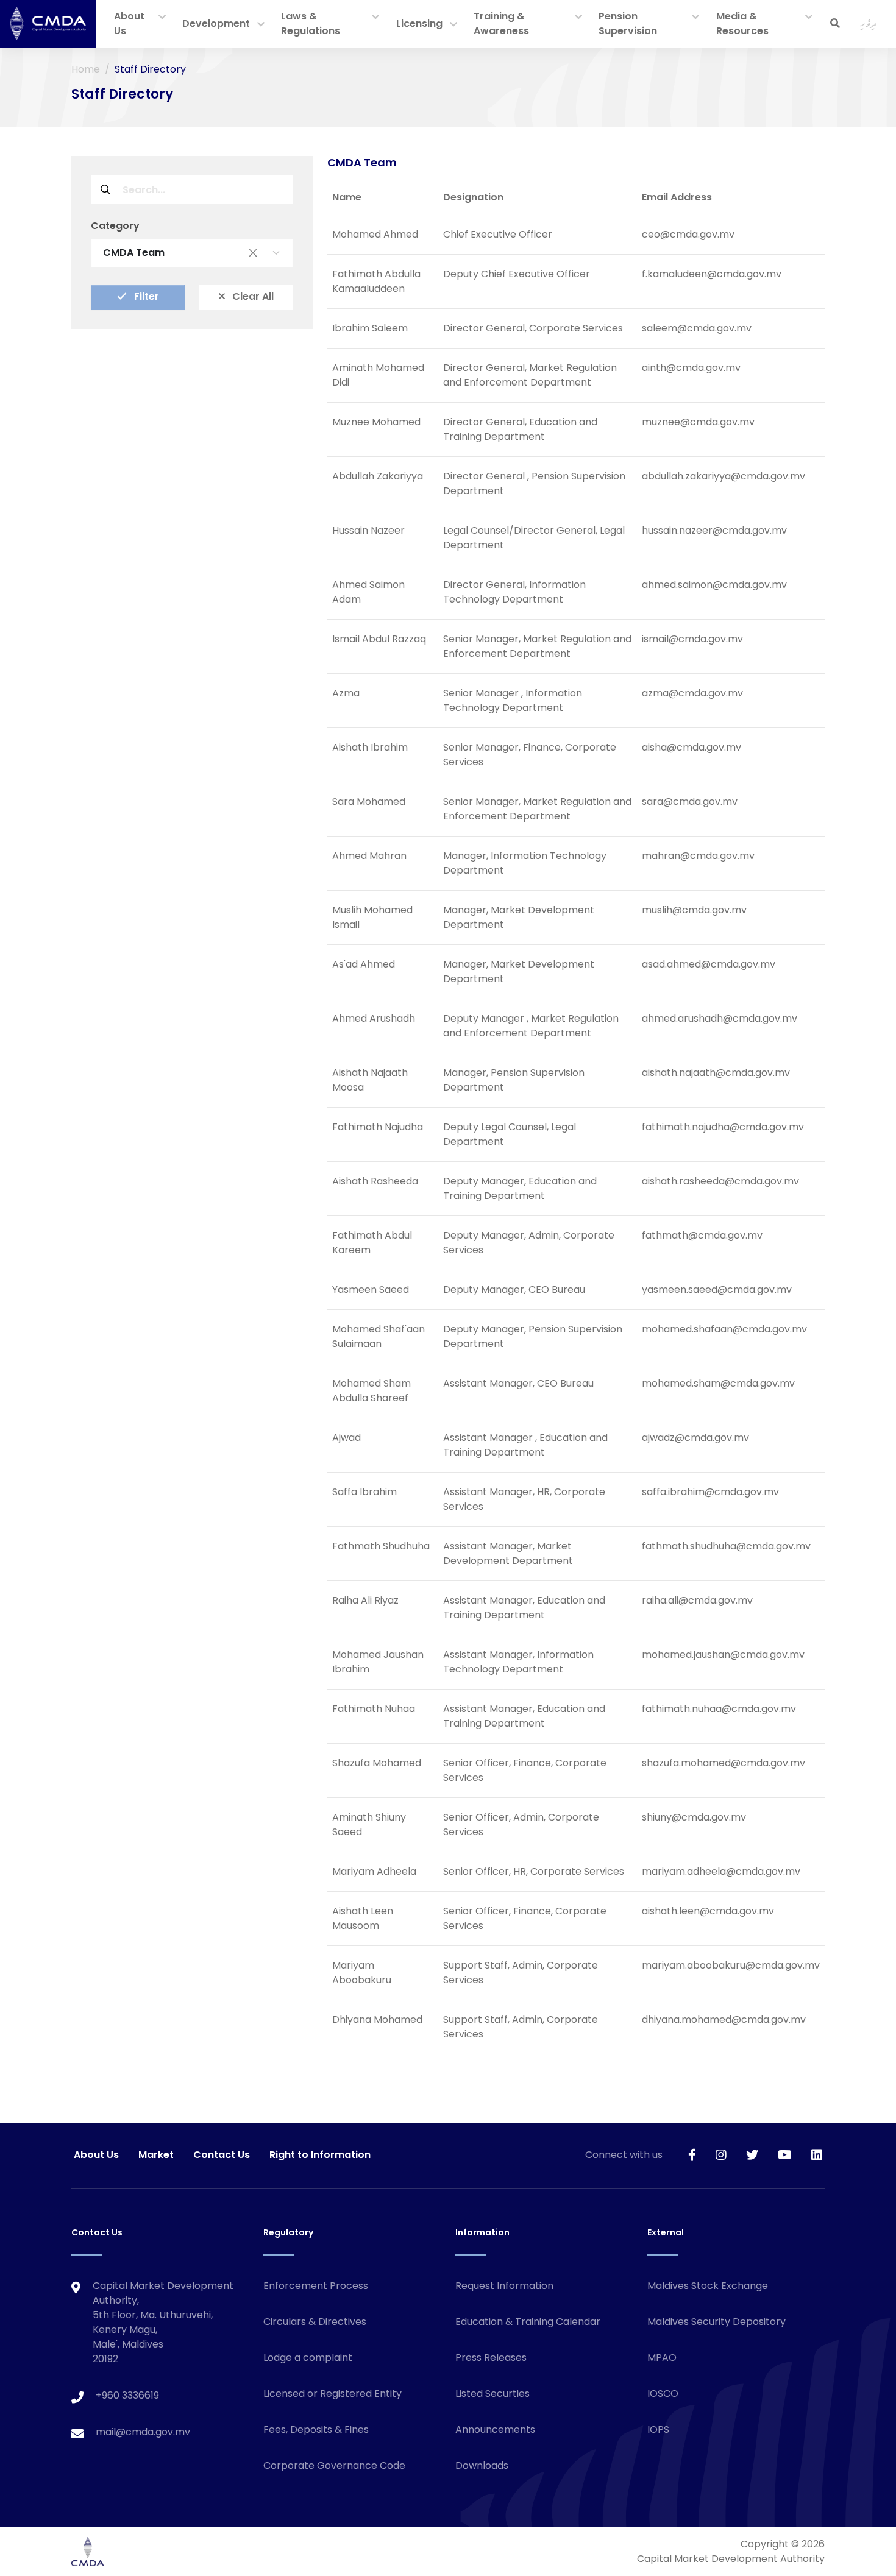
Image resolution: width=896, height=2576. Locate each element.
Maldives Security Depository (716, 2322)
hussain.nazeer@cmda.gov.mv (714, 530)
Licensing (419, 23)
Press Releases (491, 2358)
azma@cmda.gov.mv (692, 693)
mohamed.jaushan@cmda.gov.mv (723, 1654)
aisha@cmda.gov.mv (692, 747)
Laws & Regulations (311, 23)
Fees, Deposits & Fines (316, 2429)
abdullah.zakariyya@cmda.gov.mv (724, 476)
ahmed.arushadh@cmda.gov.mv (720, 1018)
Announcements (495, 2429)
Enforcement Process (316, 2286)
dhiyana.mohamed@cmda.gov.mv (724, 2019)
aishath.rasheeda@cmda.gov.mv (720, 1181)
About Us (129, 23)
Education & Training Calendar (528, 2322)
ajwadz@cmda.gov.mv (695, 1438)
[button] (162, 18)
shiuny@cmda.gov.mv (694, 1817)
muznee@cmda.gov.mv (698, 422)
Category (115, 226)
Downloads (482, 2465)
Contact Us (222, 2155)
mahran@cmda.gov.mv (698, 856)
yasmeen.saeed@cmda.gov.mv (717, 1290)
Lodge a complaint (308, 2358)
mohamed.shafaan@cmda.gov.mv (724, 1329)
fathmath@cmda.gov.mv (702, 1235)
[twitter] (752, 2155)
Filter (145, 296)
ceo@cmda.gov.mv (688, 234)
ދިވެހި (868, 23)
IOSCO (663, 2394)
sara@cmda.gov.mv (690, 801)
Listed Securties (492, 2394)
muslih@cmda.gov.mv (694, 910)
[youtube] (785, 2155)
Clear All (252, 296)
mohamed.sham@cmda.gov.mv (718, 1383)
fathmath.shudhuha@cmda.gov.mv (726, 1546)
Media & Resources (742, 23)
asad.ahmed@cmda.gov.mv (709, 964)
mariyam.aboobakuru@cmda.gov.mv (731, 1965)
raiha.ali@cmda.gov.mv (697, 1600)
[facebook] (692, 2155)
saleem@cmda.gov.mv (697, 328)
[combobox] (192, 253)
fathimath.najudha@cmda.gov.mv (723, 1127)
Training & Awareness (501, 23)
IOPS (658, 2429)
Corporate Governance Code (334, 2465)
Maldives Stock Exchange (708, 2286)
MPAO (662, 2358)
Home (86, 69)
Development (216, 23)
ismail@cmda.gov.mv (692, 639)
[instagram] (721, 2155)
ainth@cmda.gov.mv (691, 368)
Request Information (504, 2286)
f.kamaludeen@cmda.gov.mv (712, 274)
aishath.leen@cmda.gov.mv (708, 1911)
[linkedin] (817, 2155)
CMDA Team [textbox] (180, 253)
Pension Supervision (628, 23)
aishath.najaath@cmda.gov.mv (716, 1073)
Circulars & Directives (315, 2322)
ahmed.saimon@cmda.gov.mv (714, 585)
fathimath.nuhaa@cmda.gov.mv (719, 1709)
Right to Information (320, 2155)
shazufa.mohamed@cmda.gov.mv (724, 1763)
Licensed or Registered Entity (332, 2394)
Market (156, 2155)
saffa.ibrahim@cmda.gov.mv (710, 1492)
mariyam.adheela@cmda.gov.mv (721, 1871)
